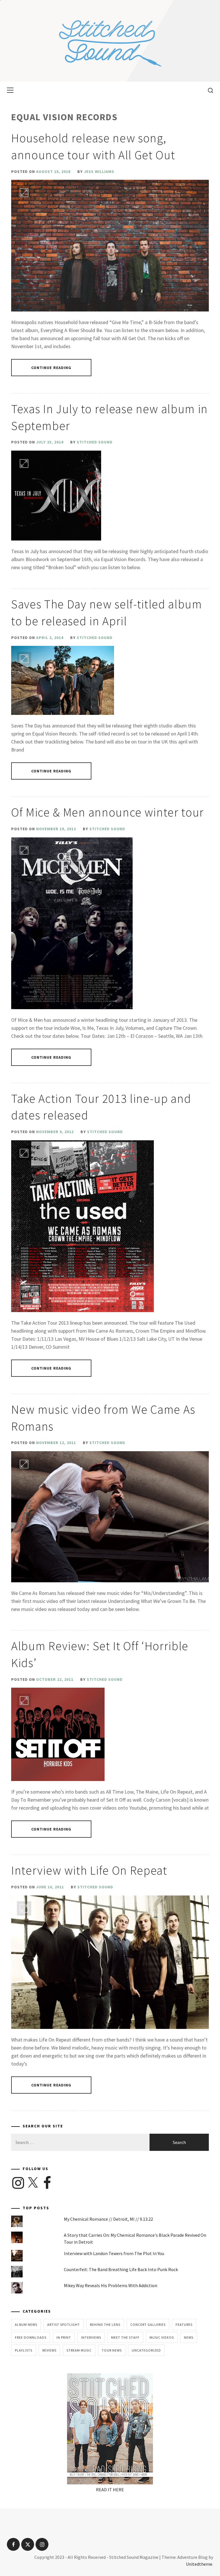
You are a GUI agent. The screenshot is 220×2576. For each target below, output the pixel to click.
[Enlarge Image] (24, 193)
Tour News (112, 2350)
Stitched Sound (95, 442)
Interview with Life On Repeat (89, 1870)
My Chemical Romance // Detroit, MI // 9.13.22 (108, 2219)
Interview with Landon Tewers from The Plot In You (114, 2253)
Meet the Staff (125, 2337)
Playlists (24, 2350)
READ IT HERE (110, 2490)
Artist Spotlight (64, 2324)
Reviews (49, 2350)
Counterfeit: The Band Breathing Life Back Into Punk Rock (121, 2269)
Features (184, 2324)
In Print (64, 2337)
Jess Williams (99, 171)
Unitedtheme (199, 2564)
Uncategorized (146, 2350)
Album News (26, 2324)
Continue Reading (51, 368)
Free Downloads (31, 2337)
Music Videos (162, 2337)
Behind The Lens (105, 2324)
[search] (208, 90)
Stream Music (79, 2350)
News (189, 2337)
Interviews (91, 2337)
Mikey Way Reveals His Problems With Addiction (111, 2285)
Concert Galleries (148, 2324)
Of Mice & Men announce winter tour (108, 812)
